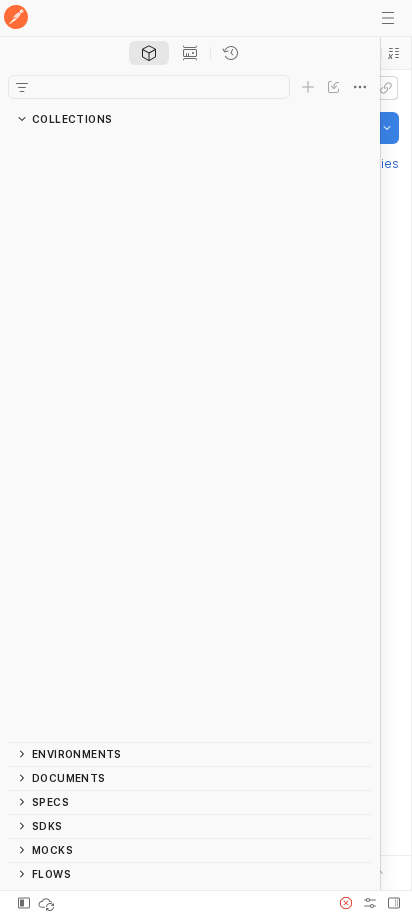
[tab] (149, 53)
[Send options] (387, 128)
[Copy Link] (386, 88)
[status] (48, 903)
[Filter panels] (22, 87)
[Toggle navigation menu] (388, 18)
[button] (394, 53)
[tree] (190, 436)
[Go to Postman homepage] (16, 18)
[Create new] (308, 87)
